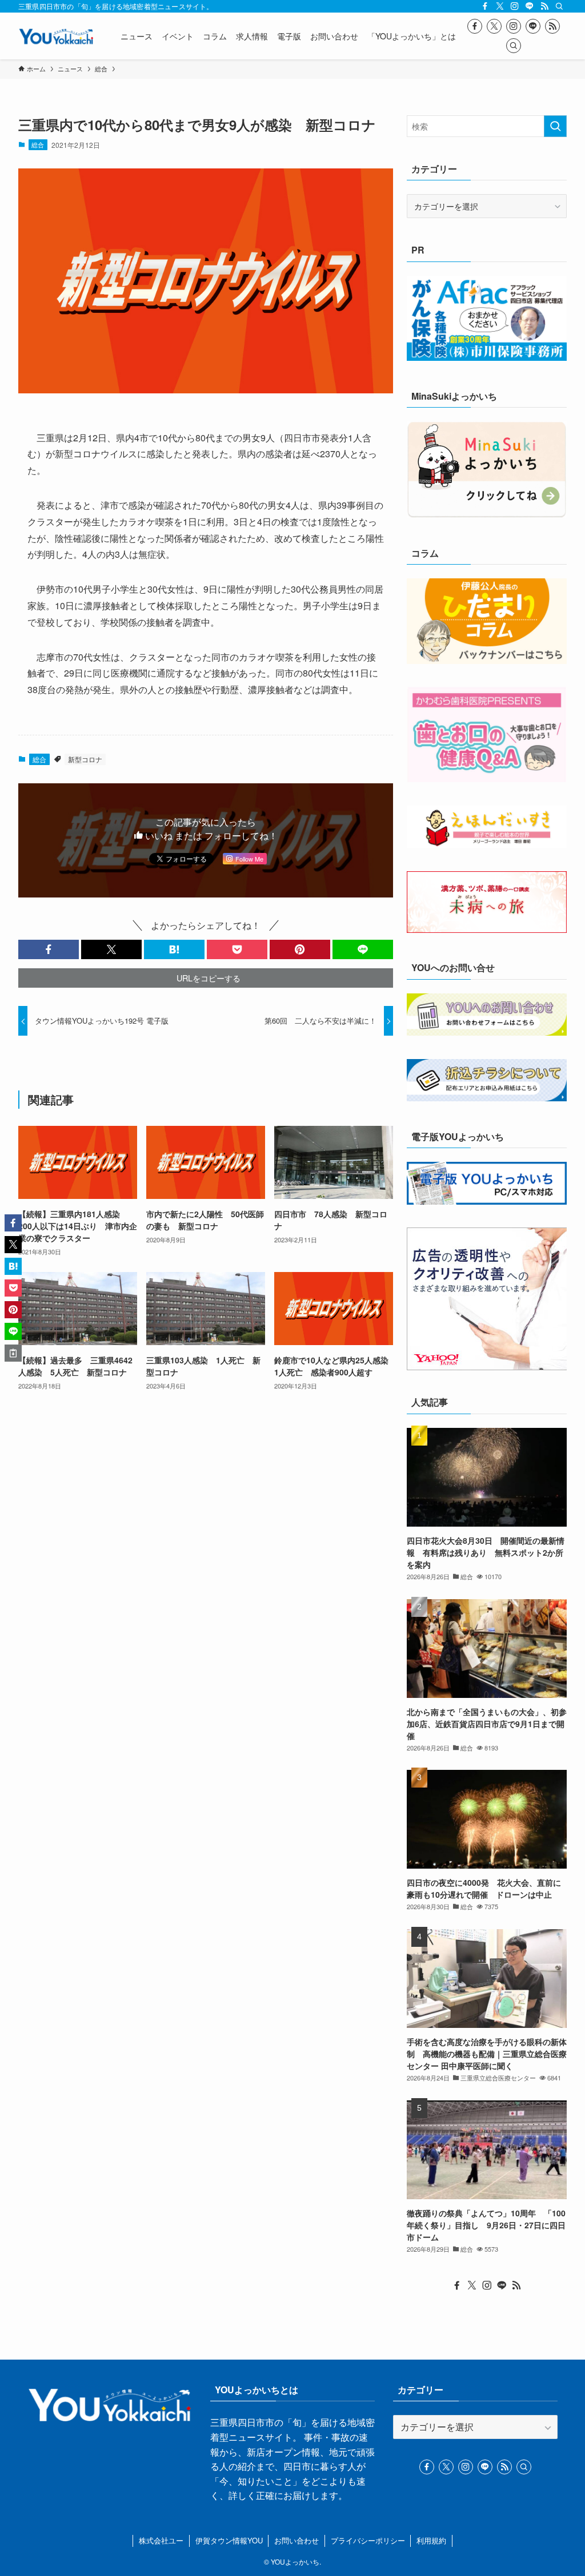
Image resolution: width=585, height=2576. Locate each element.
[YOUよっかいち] (56, 36)
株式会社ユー (161, 2540)
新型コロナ (85, 759)
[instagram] (515, 6)
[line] (530, 6)
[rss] (544, 6)
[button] (49, 949)
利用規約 (431, 2540)
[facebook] (485, 6)
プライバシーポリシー (368, 2540)
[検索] (559, 6)
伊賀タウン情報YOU (229, 2540)
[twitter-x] (500, 6)
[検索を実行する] (555, 126)
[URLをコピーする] (13, 1353)
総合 (38, 144)
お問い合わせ (296, 2540)
